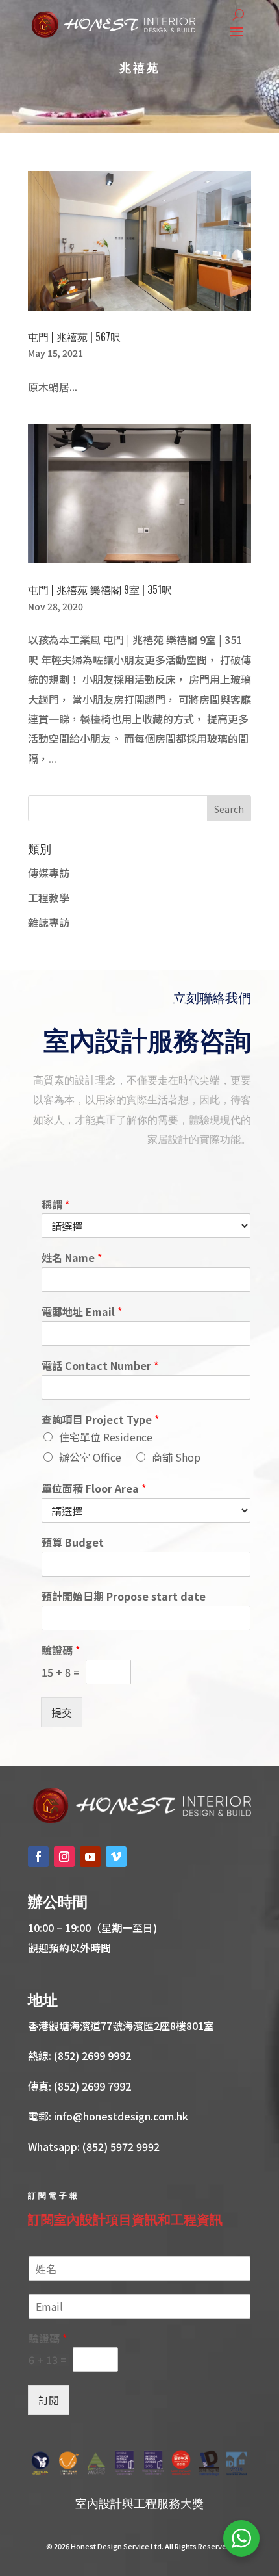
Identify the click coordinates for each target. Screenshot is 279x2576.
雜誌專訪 (49, 922)
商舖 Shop (176, 1457)
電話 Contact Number (100, 1366)
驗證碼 (61, 1650)
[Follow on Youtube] (90, 1857)
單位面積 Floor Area (94, 1488)
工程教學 (49, 897)
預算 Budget (73, 1542)
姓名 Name (72, 1258)
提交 (62, 1712)
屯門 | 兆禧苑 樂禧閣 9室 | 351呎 (100, 589)
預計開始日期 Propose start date (124, 1596)
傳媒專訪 (49, 873)
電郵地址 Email (82, 1312)
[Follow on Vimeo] (116, 1857)
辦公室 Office (90, 1457)
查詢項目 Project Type (100, 1420)
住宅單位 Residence (106, 1437)
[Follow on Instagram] (64, 1857)
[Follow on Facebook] (38, 1857)
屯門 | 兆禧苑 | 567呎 (74, 337)
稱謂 (55, 1204)
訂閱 (49, 2400)
